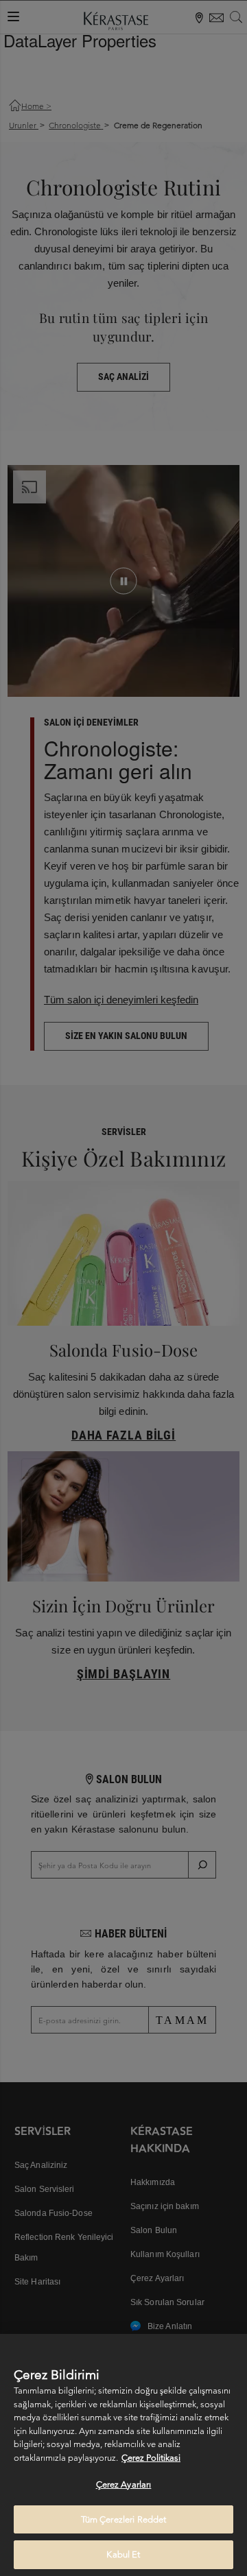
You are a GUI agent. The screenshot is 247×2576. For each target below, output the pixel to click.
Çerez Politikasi (151, 2458)
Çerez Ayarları (124, 2484)
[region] (123, 2455)
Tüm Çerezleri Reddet (124, 2519)
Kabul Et (123, 2554)
